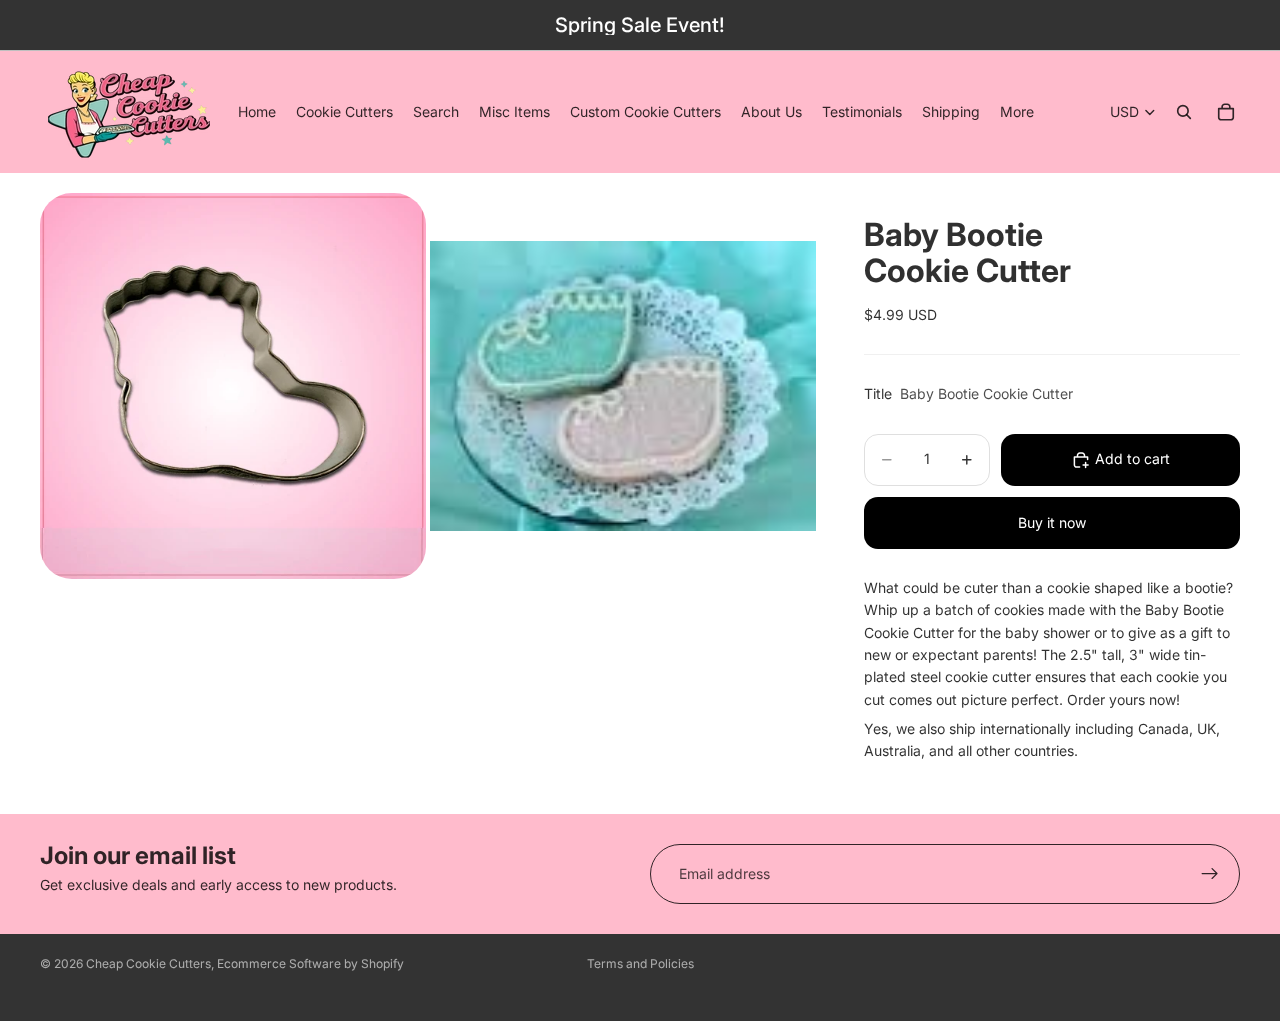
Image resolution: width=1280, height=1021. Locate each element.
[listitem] (1017, 112)
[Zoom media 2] (623, 386)
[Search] (1184, 112)
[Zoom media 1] (233, 386)
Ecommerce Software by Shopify (310, 963)
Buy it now (1052, 522)
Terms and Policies (640, 963)
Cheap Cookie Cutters (148, 963)
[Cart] (1226, 112)
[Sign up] (1210, 874)
